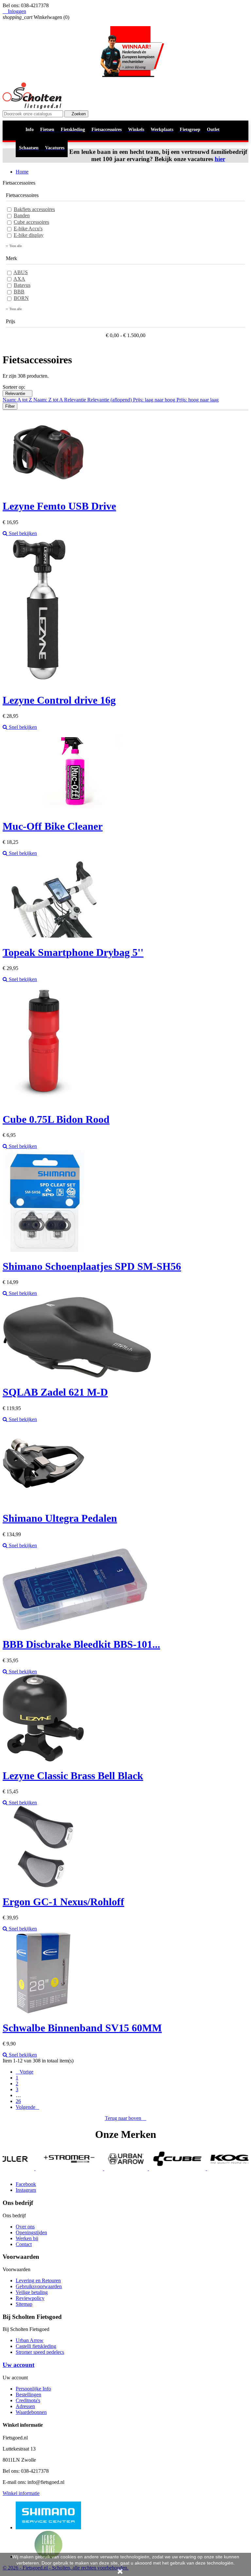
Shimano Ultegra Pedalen (60, 1518)
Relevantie (17, 394)
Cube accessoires (31, 222)
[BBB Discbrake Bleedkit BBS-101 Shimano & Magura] (75, 1628)
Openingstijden (31, 2232)
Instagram (26, 2190)
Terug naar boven (126, 2118)
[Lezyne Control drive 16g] (43, 684)
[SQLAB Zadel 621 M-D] (77, 1376)
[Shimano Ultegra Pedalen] (43, 1502)
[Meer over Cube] (130, 2168)
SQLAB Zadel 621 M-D (55, 1392)
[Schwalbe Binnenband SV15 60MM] (43, 2012)
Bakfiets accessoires (34, 209)
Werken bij (27, 2238)
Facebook (26, 2184)
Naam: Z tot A (49, 400)
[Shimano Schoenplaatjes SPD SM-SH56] (43, 1250)
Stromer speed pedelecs (40, 2352)
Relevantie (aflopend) (110, 400)
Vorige (25, 2072)
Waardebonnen (31, 2412)
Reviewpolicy (30, 2298)
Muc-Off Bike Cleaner (53, 826)
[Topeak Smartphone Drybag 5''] (53, 936)
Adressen (25, 2406)
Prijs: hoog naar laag (198, 400)
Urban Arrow (30, 2340)
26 (18, 2101)
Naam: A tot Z (18, 400)
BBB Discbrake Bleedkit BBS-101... (81, 1644)
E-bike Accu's (28, 229)
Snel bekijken (22, 533)
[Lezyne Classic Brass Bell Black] (43, 1760)
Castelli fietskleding (36, 2346)
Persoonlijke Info (33, 2389)
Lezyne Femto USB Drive (59, 506)
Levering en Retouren (38, 2281)
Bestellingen (28, 2395)
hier (220, 159)
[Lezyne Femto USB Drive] (54, 490)
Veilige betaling (32, 2292)
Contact (24, 2244)
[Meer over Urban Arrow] (79, 2168)
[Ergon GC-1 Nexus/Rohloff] (43, 1886)
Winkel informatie (21, 2493)
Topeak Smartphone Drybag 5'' (73, 952)
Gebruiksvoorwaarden (39, 2286)
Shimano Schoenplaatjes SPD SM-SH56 (92, 1266)
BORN (21, 298)
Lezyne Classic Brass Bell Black (73, 1776)
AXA (19, 279)
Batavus (22, 285)
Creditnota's (28, 2400)
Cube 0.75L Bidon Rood (56, 1119)
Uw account (18, 2365)
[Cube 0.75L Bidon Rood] (43, 1103)
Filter (10, 406)
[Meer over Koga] (189, 2168)
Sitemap (24, 2304)
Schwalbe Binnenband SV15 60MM (82, 2028)
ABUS (21, 272)
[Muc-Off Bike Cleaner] (75, 810)
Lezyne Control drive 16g (59, 700)
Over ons (25, 2227)
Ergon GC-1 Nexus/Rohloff (63, 1902)
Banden (22, 215)
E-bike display (29, 235)
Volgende (27, 2107)
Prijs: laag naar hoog (155, 400)
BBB (19, 292)
